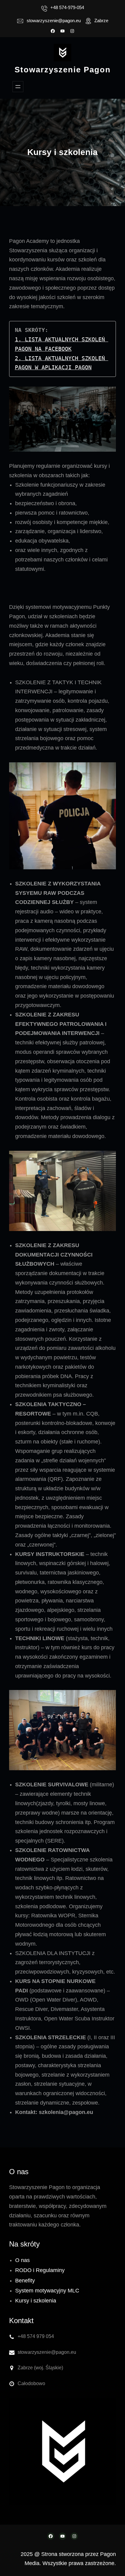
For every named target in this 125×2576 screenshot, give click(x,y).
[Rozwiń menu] (18, 87)
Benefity (25, 2281)
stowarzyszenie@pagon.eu (54, 21)
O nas (22, 2260)
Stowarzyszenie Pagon (63, 70)
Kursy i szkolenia (36, 2301)
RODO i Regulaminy (40, 2270)
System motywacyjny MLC (47, 2291)
